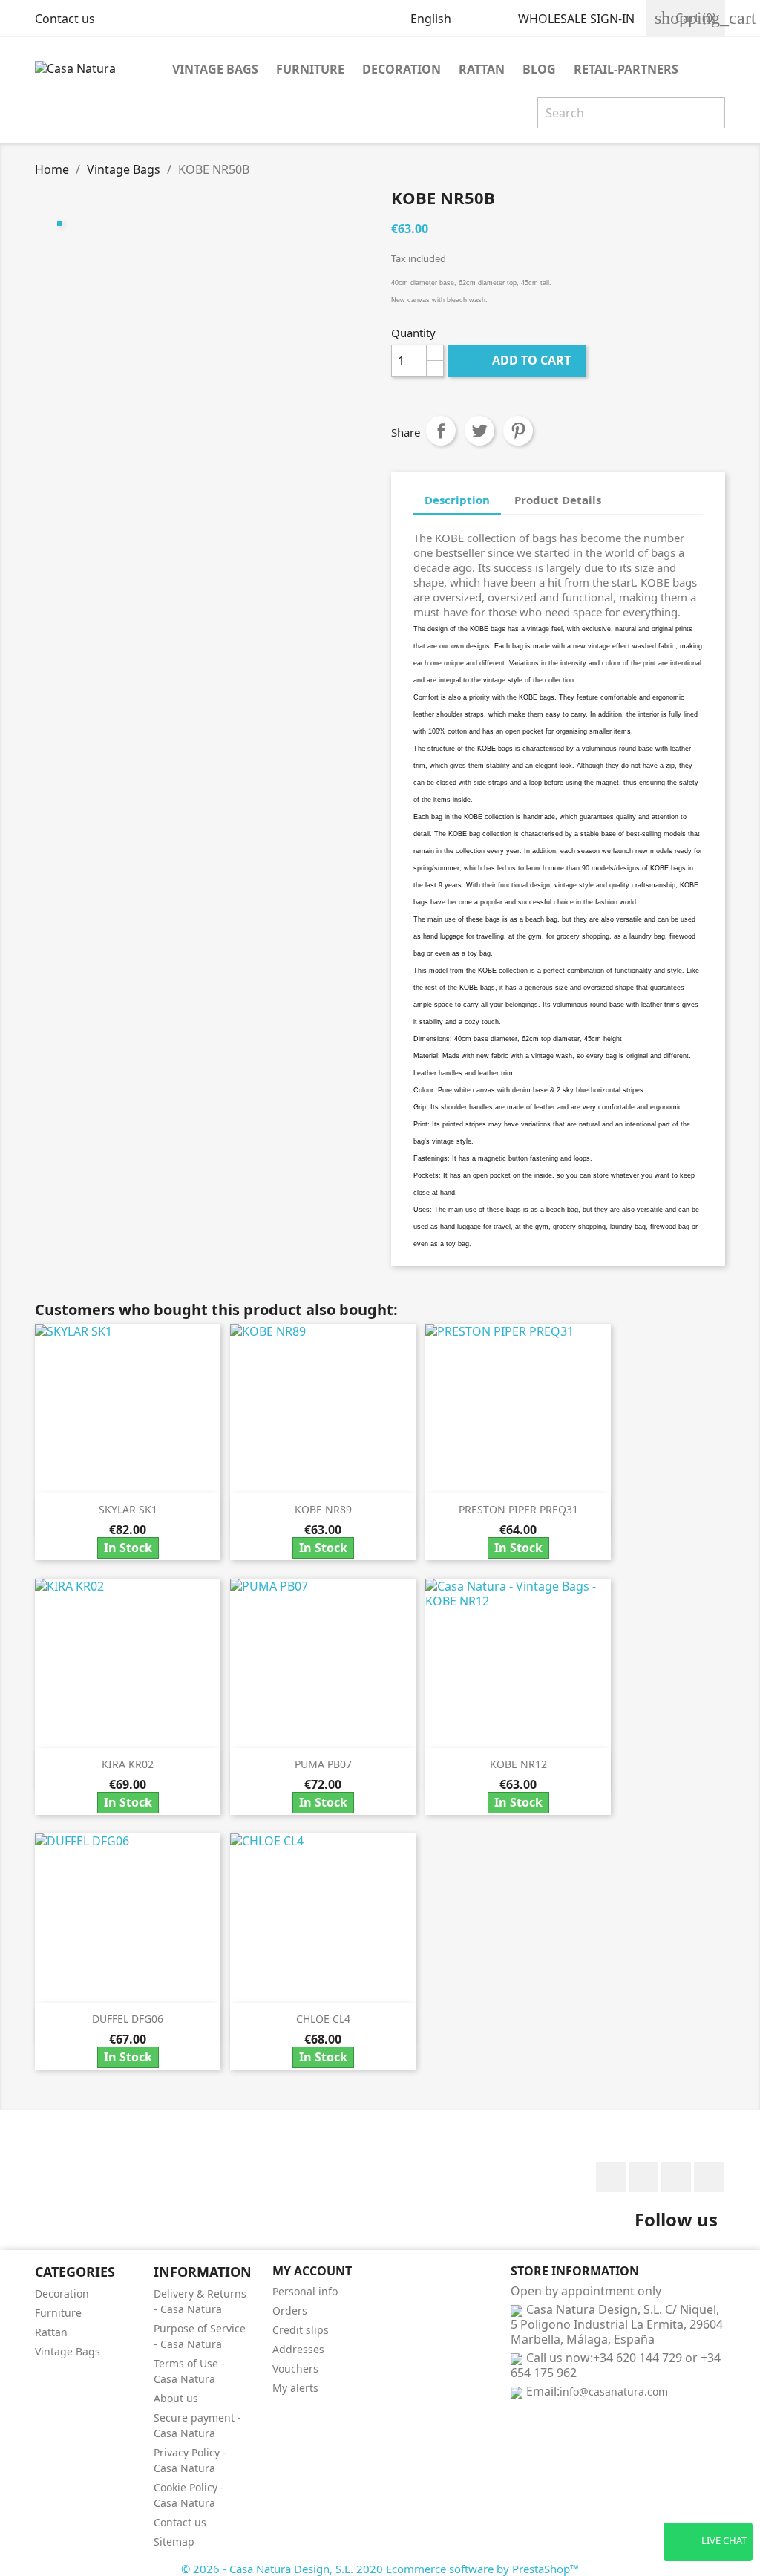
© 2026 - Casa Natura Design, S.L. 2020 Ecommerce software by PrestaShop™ (380, 2569)
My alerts (295, 2388)
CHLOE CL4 (323, 2019)
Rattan (482, 69)
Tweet (479, 431)
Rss (676, 2177)
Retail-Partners (626, 69)
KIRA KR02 (128, 1764)
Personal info (305, 2291)
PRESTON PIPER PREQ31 (518, 1509)
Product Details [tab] (558, 500)
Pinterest (518, 431)
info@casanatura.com (614, 2391)
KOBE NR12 (518, 1764)
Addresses (298, 2349)
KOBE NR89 (323, 1509)
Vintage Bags (215, 69)
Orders (290, 2311)
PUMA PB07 (323, 1764)
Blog (539, 69)
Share (441, 431)
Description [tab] (457, 500)
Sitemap (174, 2541)
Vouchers (295, 2368)
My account (312, 2271)
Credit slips (301, 2330)
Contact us (65, 19)
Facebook (611, 2177)
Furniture (310, 69)
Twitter (643, 2177)
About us (176, 2398)
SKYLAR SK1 (128, 1509)
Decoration (402, 69)
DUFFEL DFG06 (128, 2019)
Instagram (709, 2177)
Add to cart (519, 360)
